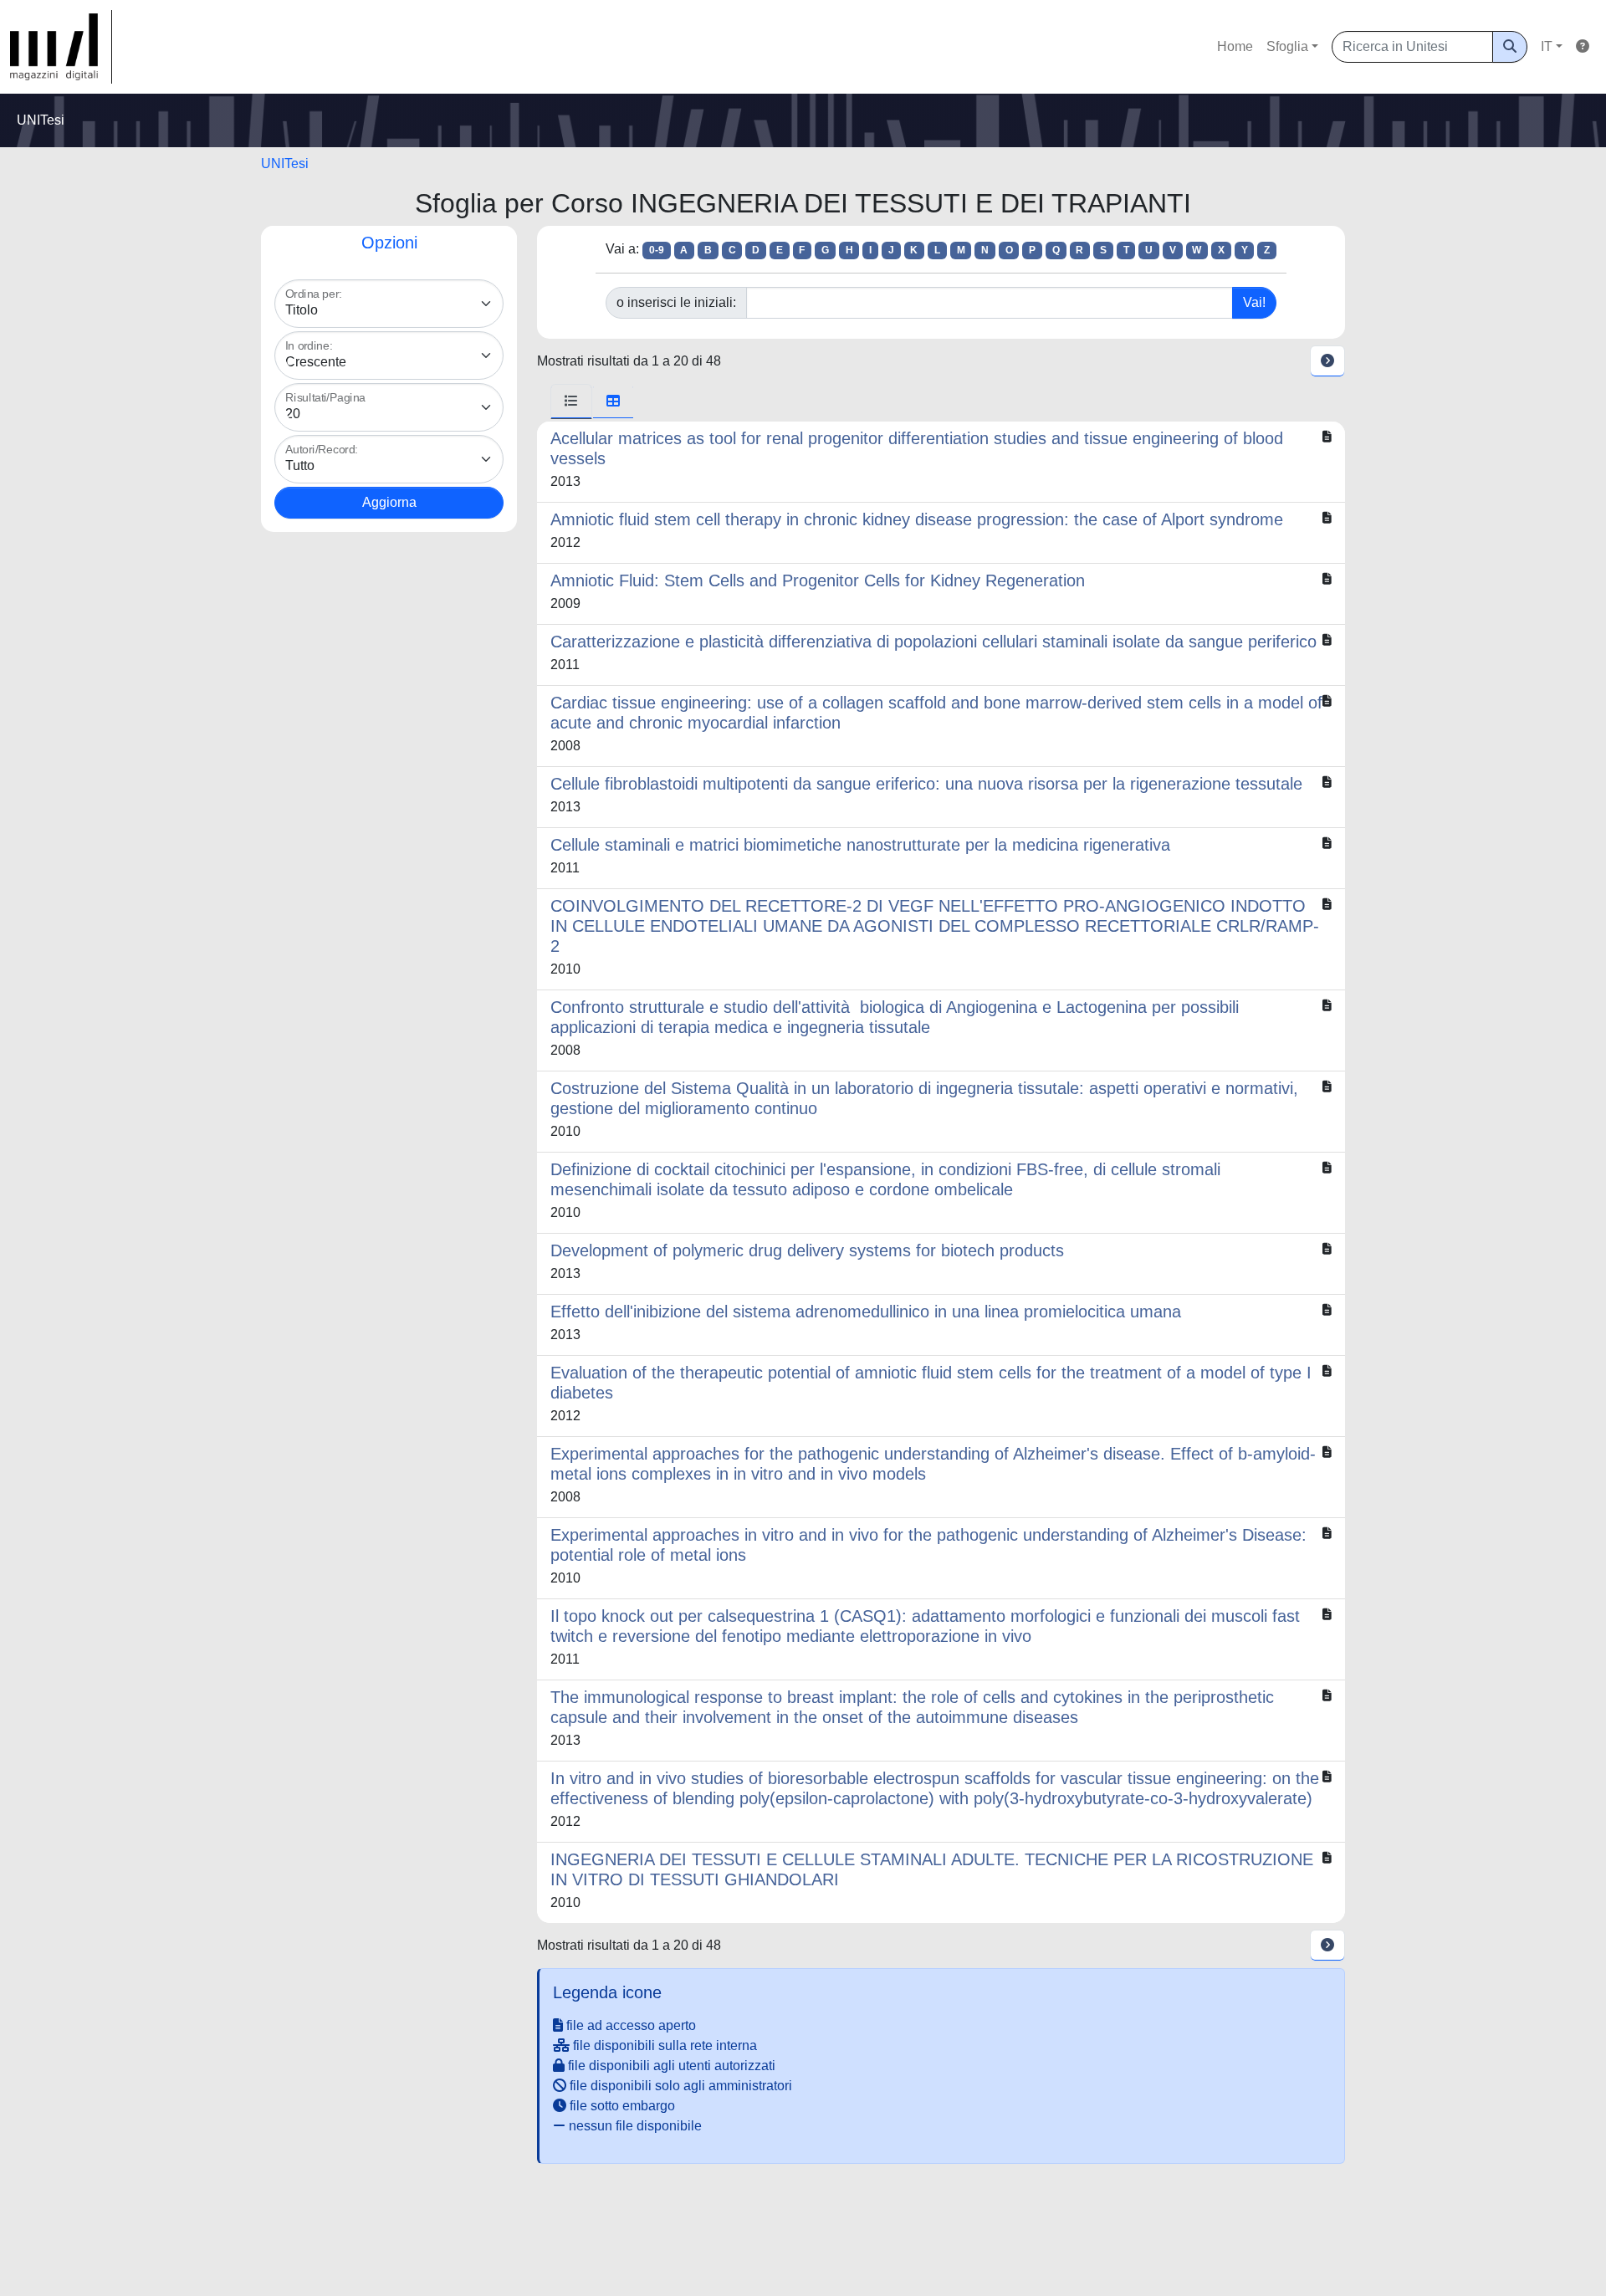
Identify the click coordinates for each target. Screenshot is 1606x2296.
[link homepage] (61, 47)
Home (1235, 46)
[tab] (571, 401)
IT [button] (1547, 46)
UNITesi (285, 164)
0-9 (657, 250)
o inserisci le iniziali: (676, 302)
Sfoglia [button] (1287, 46)
